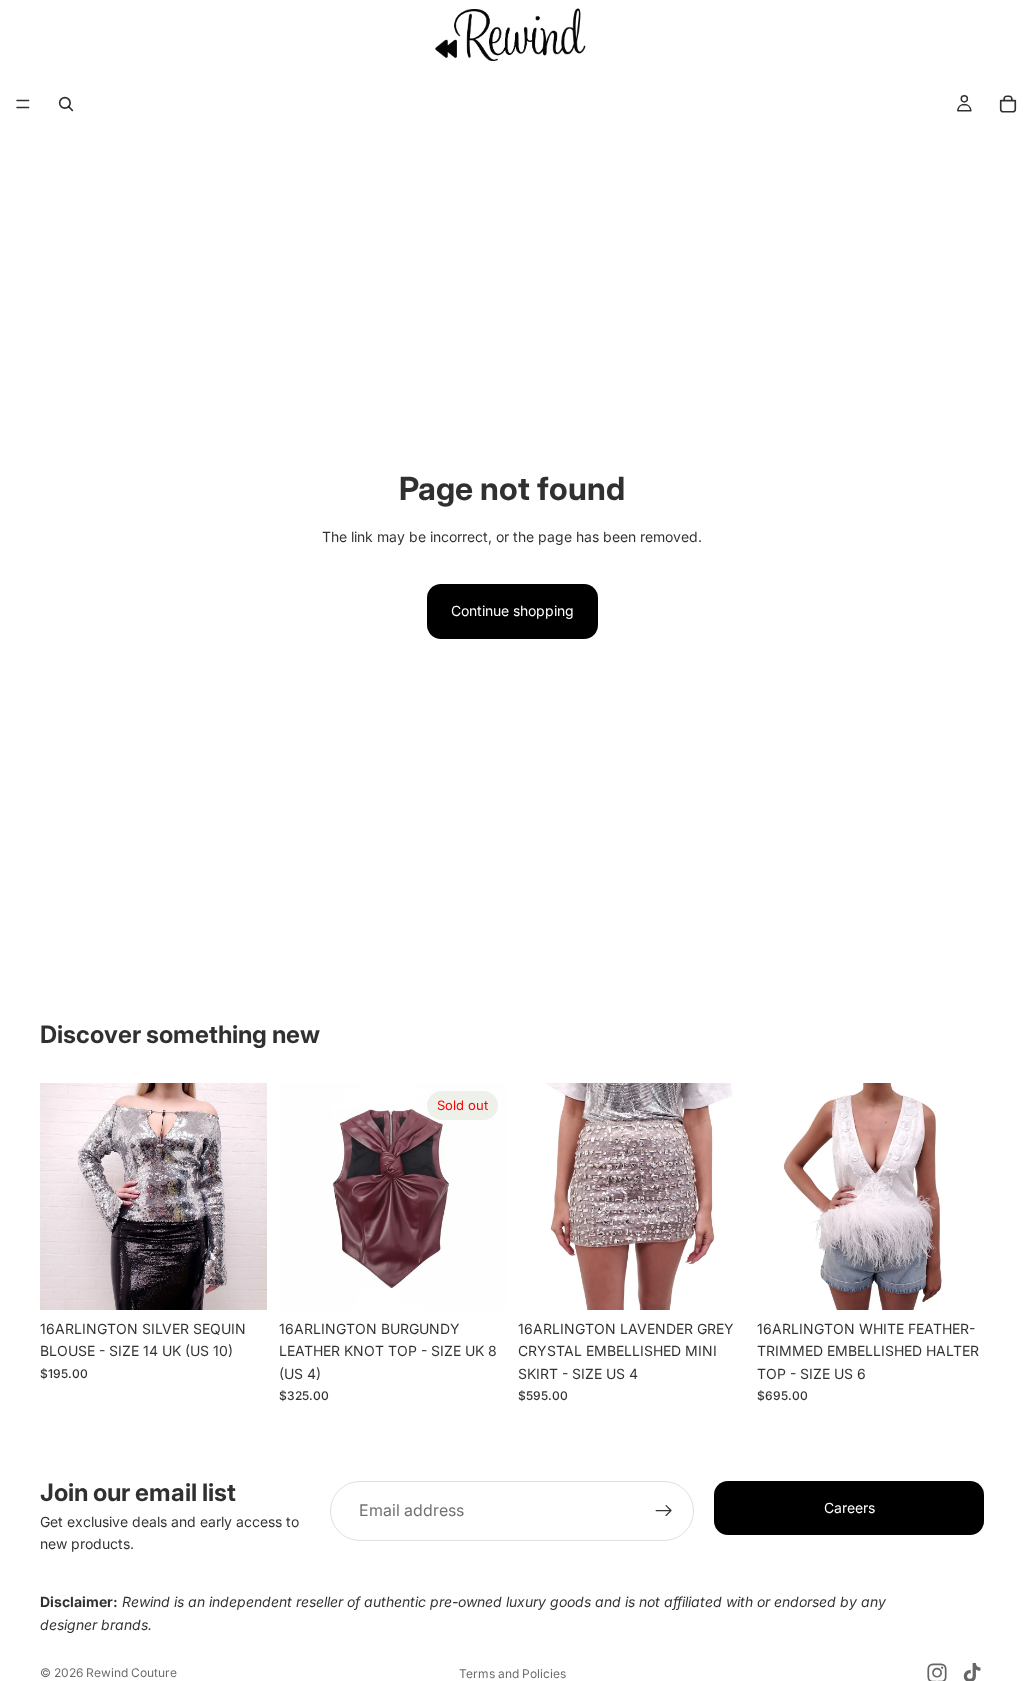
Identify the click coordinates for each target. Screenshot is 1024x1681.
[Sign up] (664, 1511)
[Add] (236, 1279)
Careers (849, 1507)
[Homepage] (512, 34)
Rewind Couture (131, 1672)
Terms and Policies (512, 1673)
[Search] (66, 104)
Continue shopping (512, 610)
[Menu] (23, 105)
